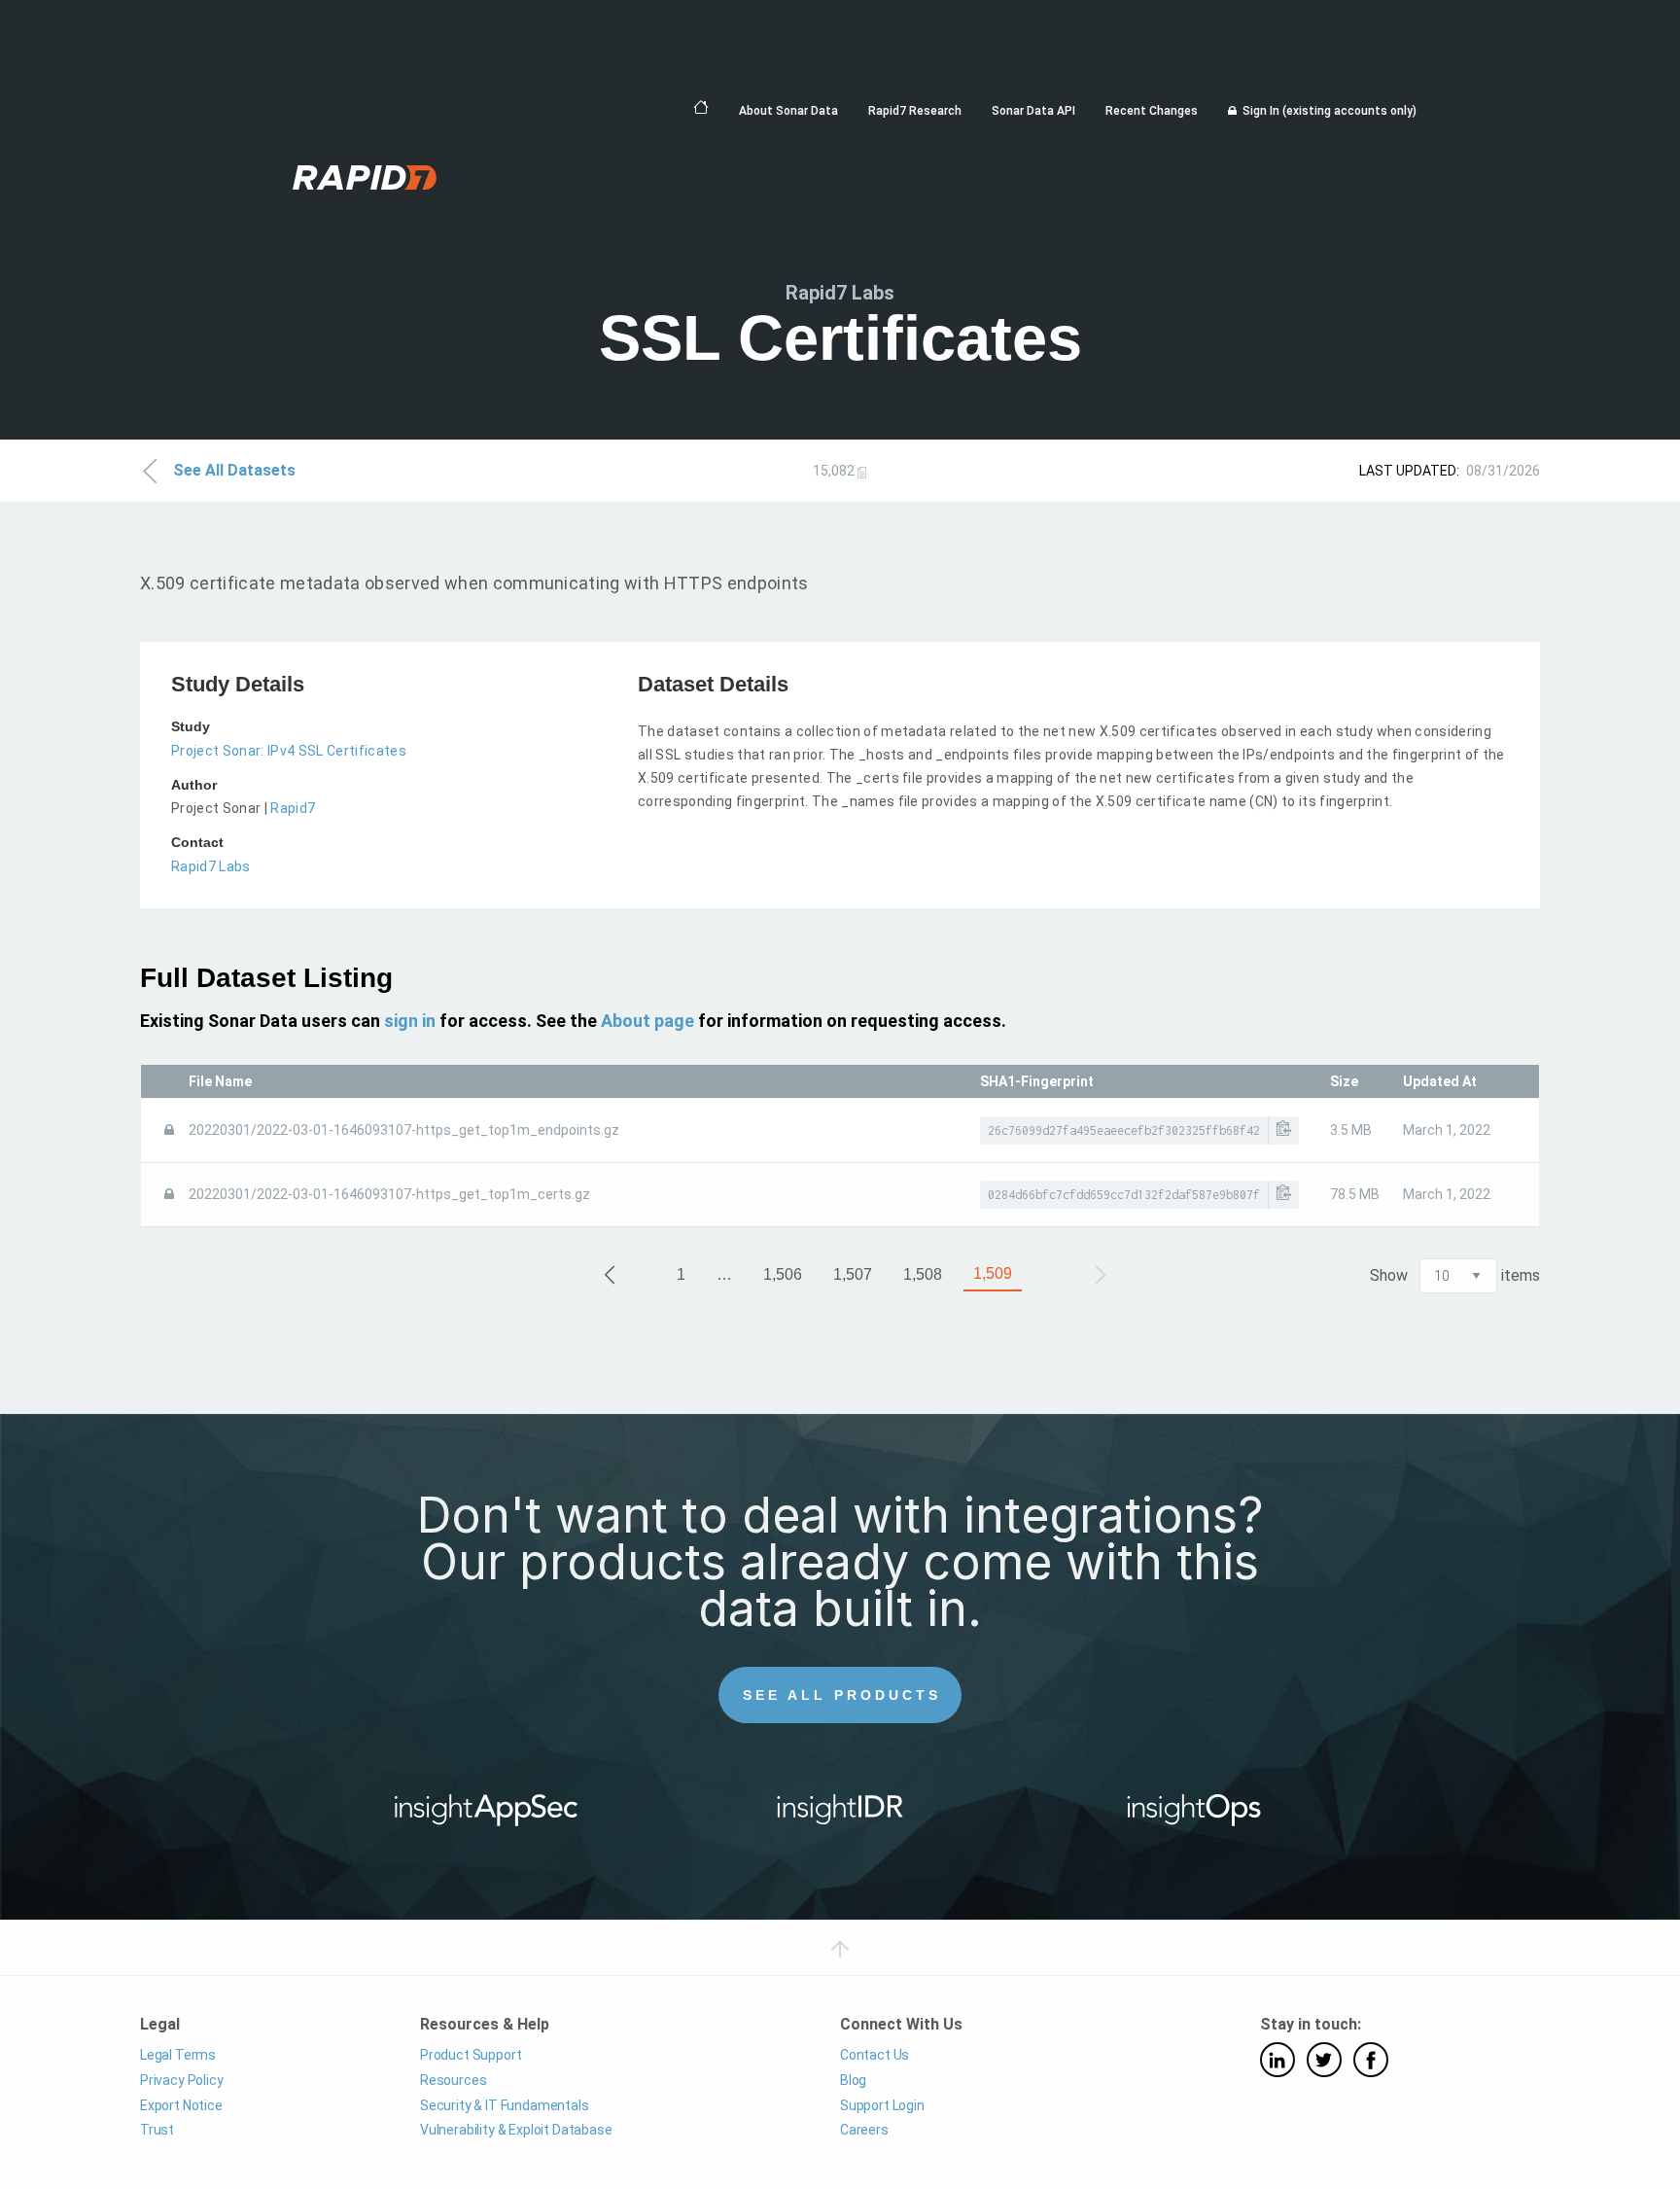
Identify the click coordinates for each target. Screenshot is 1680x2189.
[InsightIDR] (840, 1817)
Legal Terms (178, 2055)
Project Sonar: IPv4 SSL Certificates (289, 751)
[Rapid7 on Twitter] (1324, 2060)
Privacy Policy (182, 2080)
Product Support (471, 2055)
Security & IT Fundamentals (505, 2105)
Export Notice (181, 2105)
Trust (157, 2130)
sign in (410, 1021)
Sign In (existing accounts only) (1330, 111)
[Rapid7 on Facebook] (1371, 2060)
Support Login (882, 2105)
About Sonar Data (788, 111)
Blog (853, 2080)
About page (647, 1021)
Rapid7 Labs (211, 866)
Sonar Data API (1033, 111)
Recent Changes (1152, 111)
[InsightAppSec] (487, 1817)
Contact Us (875, 2055)
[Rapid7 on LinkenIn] (1277, 2060)
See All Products (842, 1695)
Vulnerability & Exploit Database (516, 2130)
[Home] (701, 108)
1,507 (853, 1274)
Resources (453, 2080)
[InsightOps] (1194, 1817)
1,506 (783, 1274)
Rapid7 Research (915, 111)
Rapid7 (293, 808)
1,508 (923, 1274)
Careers (864, 2130)
